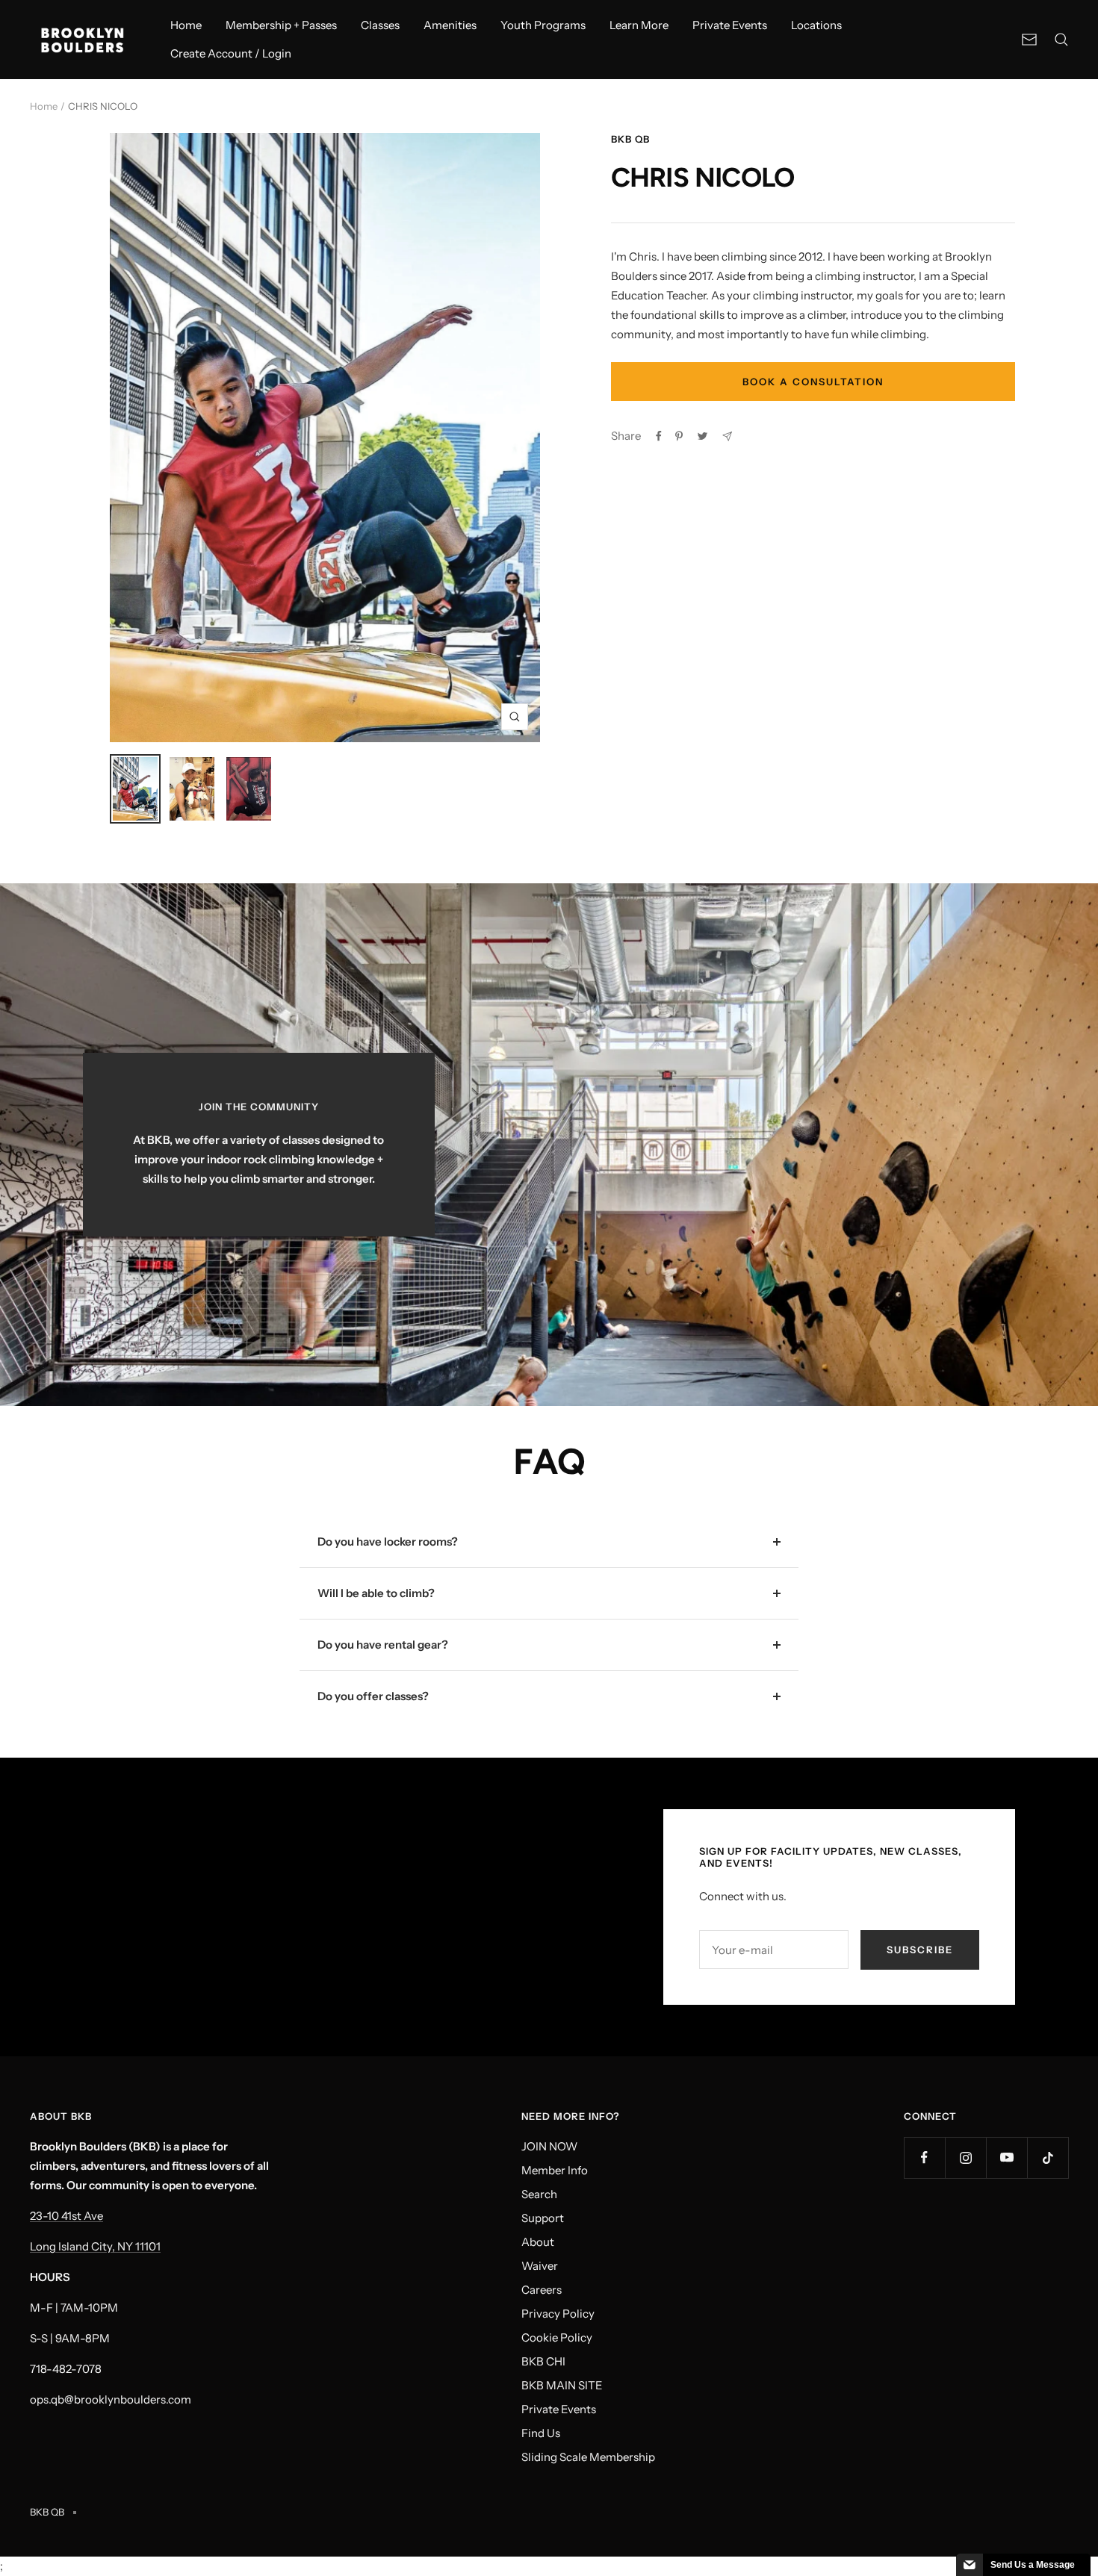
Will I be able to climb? (376, 1593)
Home (186, 25)
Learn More (639, 25)
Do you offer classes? (373, 1696)
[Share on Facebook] (659, 436)
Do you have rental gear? (383, 1645)
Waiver (540, 2266)
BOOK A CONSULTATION (813, 382)
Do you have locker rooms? (388, 1541)
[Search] (1061, 40)
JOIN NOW (549, 2146)
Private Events (730, 25)
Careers (542, 2290)
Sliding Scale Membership (588, 2457)
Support (543, 2218)
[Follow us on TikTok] (1048, 2157)
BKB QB (630, 139)
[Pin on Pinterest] (679, 436)
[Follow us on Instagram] (965, 2157)
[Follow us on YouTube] (1006, 2157)
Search (539, 2194)
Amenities (450, 25)
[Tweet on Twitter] (702, 436)
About (538, 2242)
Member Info (555, 2170)
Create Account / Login (231, 53)
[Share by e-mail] (727, 436)
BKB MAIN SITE (562, 2385)
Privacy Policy (558, 2314)
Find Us (541, 2433)
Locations (816, 25)
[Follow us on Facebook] (924, 2157)
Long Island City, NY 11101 (95, 2246)
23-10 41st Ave (66, 2216)
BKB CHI (543, 2361)
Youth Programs (543, 25)
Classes (380, 25)
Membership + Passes (281, 25)
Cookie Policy (557, 2337)
